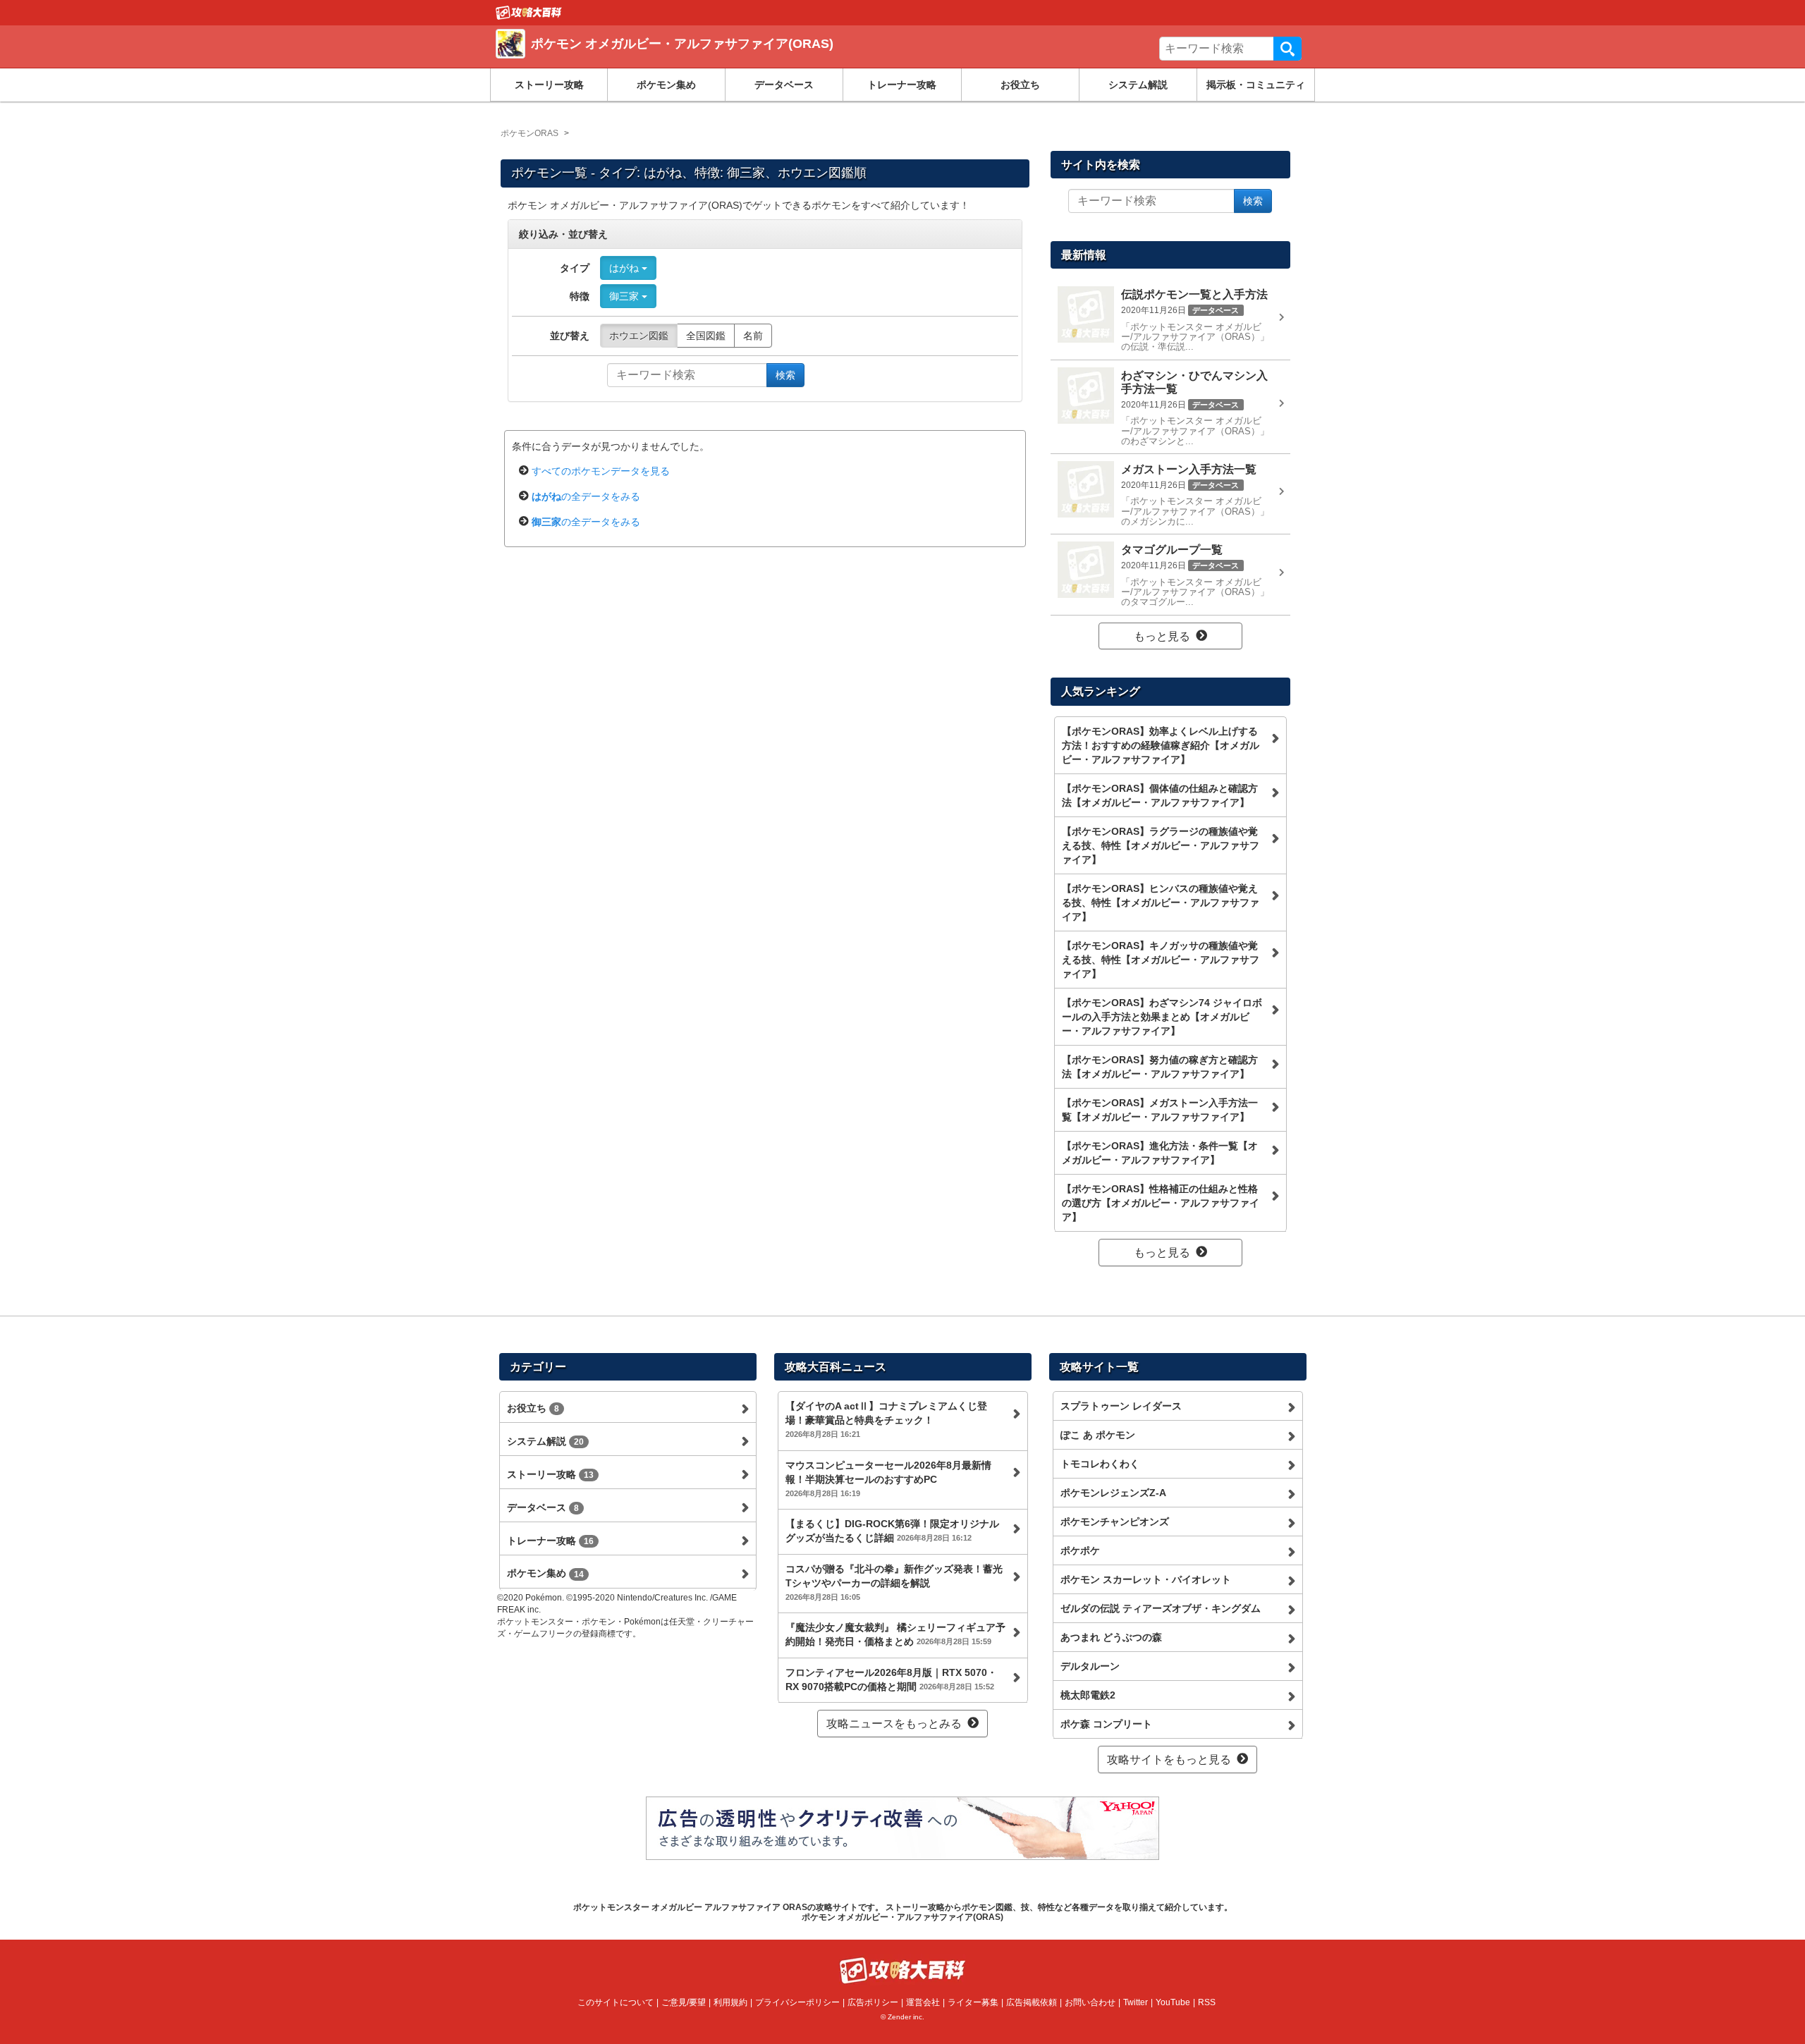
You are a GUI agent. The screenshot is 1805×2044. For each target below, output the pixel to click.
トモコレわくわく (1100, 1464)
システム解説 (1138, 85)
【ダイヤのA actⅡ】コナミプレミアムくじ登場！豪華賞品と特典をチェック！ (886, 1419)
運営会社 (923, 2002)
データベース (784, 85)
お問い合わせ (1090, 2002)
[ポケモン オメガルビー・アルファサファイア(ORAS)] (700, 60)
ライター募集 (973, 2002)
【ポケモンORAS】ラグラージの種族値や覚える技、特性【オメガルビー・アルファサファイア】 (1161, 845)
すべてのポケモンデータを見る (601, 471)
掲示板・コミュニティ (1256, 85)
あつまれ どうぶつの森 (1111, 1637)
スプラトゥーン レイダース (1121, 1406)
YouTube (1173, 2002)
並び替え (570, 336)
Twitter (1136, 2002)
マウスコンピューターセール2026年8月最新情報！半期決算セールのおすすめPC (888, 1479)
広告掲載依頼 (1032, 2002)
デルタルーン (1090, 1666)
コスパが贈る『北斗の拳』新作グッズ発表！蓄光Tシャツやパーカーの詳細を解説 (894, 1582)
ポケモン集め (666, 85)
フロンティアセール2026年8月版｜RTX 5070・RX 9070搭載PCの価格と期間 (891, 1679)
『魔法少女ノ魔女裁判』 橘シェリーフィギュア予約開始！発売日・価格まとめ (895, 1634)
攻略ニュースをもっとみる (894, 1724)
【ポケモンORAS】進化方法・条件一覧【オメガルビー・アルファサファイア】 (1160, 1153)
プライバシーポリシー (797, 2002)
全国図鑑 (706, 336)
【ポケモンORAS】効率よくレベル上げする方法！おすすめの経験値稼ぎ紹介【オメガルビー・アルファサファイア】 (1161, 745)
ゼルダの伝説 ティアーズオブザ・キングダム (1161, 1608)
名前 (753, 336)
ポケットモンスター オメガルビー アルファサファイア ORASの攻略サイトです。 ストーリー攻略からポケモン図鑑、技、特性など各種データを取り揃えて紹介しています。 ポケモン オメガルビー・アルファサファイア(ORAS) (903, 1912)
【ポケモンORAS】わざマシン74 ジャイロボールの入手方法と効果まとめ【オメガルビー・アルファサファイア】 (1162, 1017)
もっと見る (1162, 636)
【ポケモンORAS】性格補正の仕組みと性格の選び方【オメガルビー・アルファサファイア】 (1161, 1203)
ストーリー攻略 (549, 85)
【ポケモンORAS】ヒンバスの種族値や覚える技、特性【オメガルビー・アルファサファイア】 (1161, 902)
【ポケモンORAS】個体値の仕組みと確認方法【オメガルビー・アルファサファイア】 (1160, 795)
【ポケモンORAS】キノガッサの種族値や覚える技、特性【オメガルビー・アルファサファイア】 (1161, 960)
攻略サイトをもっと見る (1169, 1760)
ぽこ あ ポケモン (1098, 1435)
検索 (1287, 49)
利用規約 (730, 2002)
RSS (1207, 2002)
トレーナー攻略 (902, 85)
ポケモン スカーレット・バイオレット (1146, 1579)
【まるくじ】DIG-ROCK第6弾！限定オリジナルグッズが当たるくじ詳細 (892, 1531)
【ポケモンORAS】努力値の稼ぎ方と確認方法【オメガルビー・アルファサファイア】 (1160, 1067)
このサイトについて (616, 2002)
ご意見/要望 (684, 2002)
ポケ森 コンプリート (1106, 1724)
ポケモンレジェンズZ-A (1113, 1493)
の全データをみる (586, 496)
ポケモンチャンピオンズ (1115, 1522)
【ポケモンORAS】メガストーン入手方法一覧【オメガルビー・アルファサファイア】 (1160, 1110)
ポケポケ (1080, 1550)
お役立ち (1020, 85)
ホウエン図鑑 (639, 336)
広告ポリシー (873, 2002)
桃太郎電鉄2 (1088, 1695)
